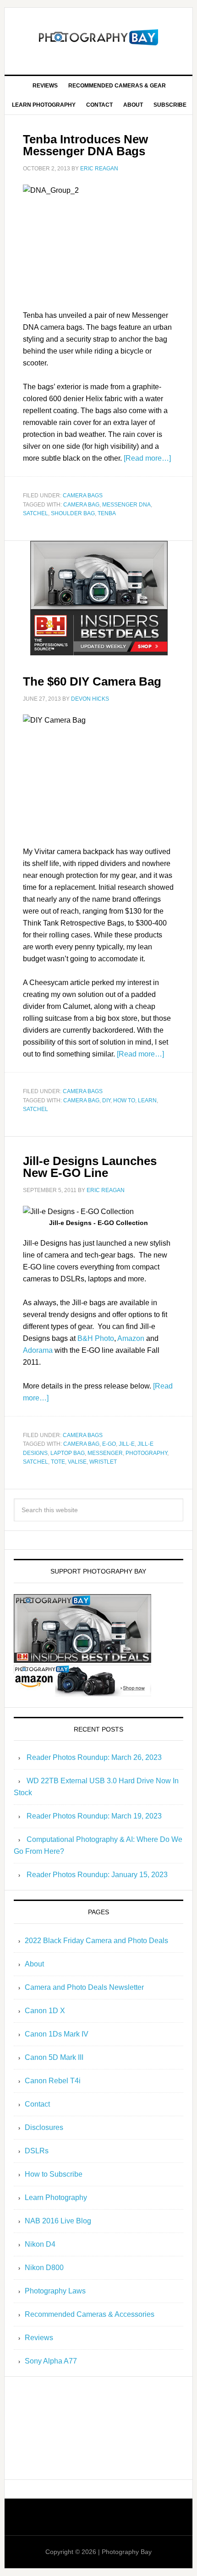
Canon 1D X (45, 2011)
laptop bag (68, 1453)
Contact (37, 2104)
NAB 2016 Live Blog (58, 2221)
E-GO (109, 1444)
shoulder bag (73, 513)
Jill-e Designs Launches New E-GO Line (90, 1167)
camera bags (83, 496)
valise (77, 1462)
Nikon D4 (40, 2244)
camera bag (81, 505)
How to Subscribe (54, 2174)
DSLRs (37, 2151)
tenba (107, 513)
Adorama (38, 1350)
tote (58, 1462)
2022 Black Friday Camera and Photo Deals (96, 1941)
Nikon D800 (44, 2268)
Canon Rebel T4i (53, 2081)
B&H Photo (96, 1338)
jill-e (127, 1444)
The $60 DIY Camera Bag (92, 681)
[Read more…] (147, 458)
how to (124, 1100)
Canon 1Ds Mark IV (57, 2034)
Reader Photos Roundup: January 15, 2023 (97, 1875)
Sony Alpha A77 (51, 2361)
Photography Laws (55, 2291)
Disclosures (44, 2127)
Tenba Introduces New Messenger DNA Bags (85, 145)
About (34, 1964)
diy (106, 1100)
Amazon (131, 1338)
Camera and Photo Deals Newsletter (84, 1987)
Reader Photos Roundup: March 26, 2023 (94, 1757)
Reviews (39, 2338)
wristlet (103, 1462)
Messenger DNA (126, 505)
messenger (105, 1453)
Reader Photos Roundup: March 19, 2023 (94, 1816)
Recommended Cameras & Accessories (90, 2314)
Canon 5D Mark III (54, 2057)
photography (146, 1453)
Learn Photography (56, 2197)
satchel (36, 513)
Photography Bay (99, 38)
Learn (147, 1100)
